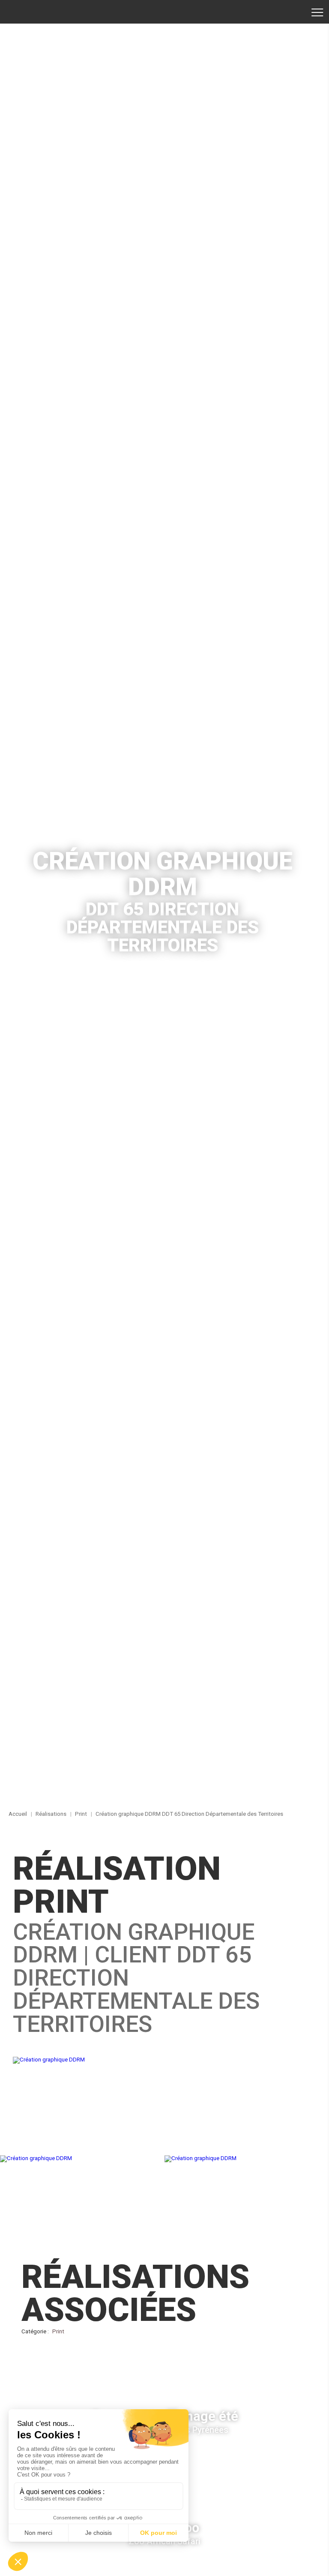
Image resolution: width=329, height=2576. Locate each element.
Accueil (36, 12)
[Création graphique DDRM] (164, 2060)
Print (58, 2331)
